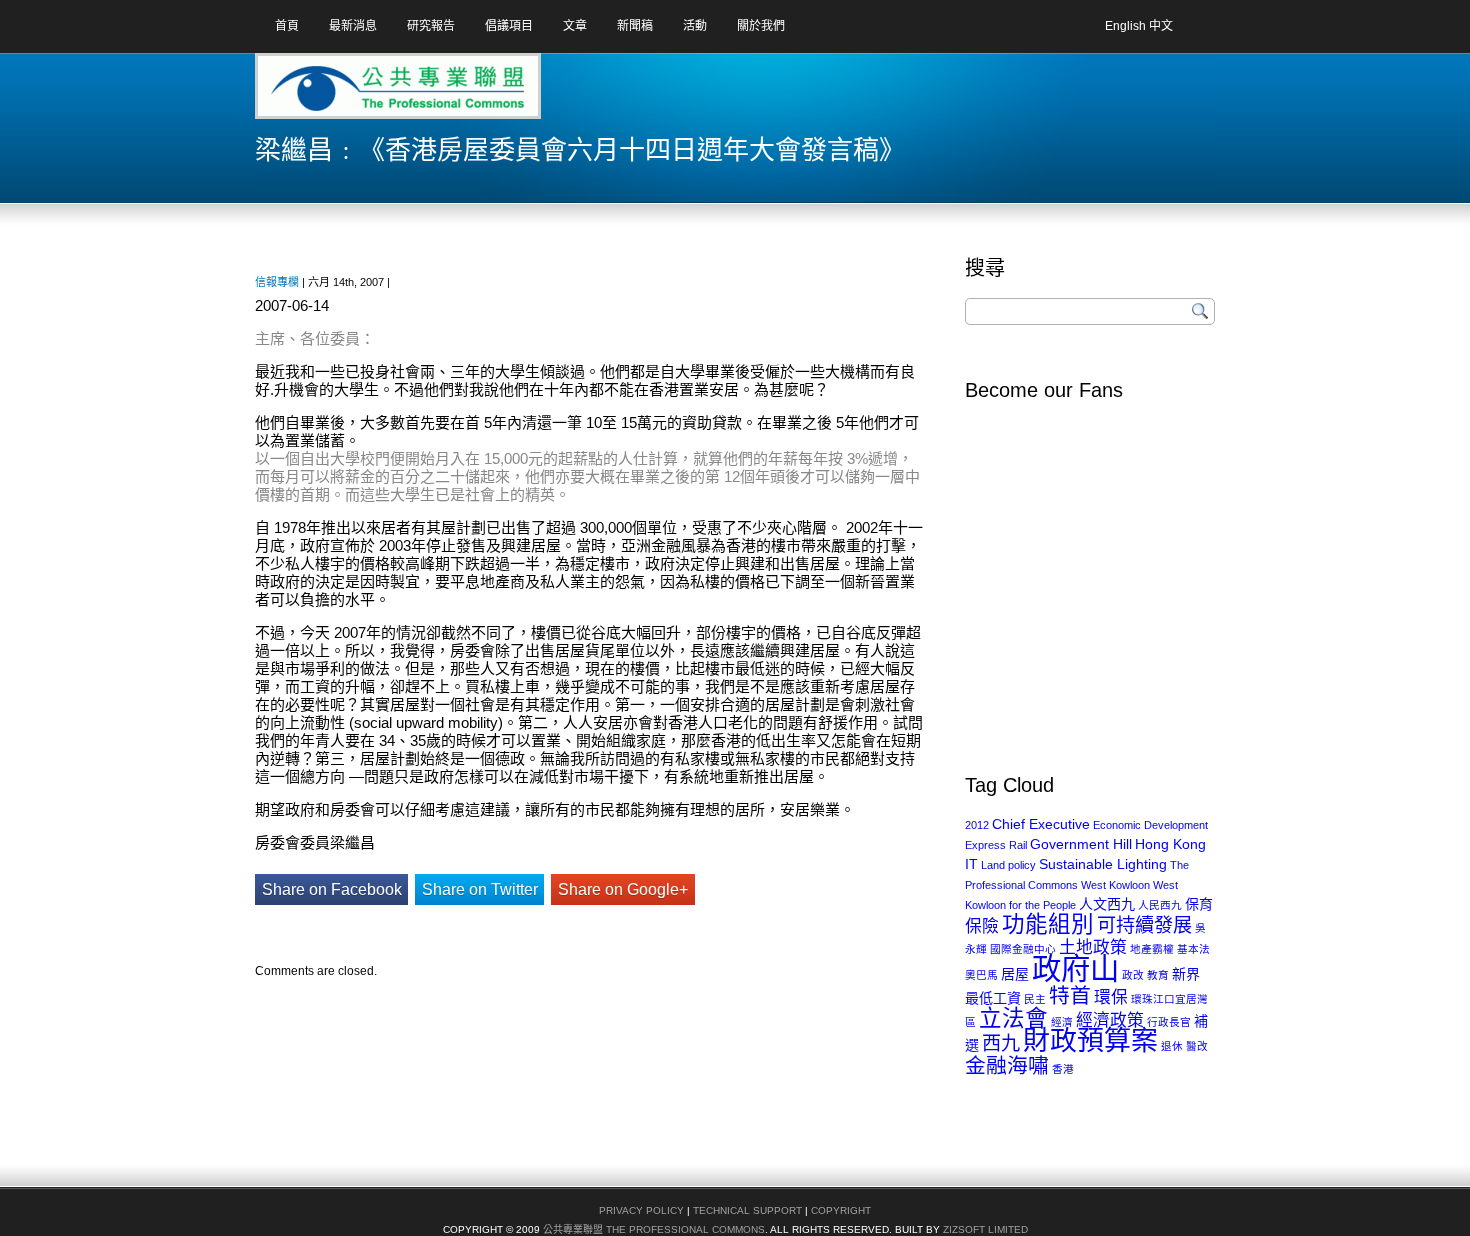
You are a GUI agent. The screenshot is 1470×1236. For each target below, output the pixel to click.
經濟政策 (1110, 1020)
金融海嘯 (1007, 1065)
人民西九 (1160, 905)
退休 (1172, 1046)
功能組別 (1048, 924)
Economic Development (1150, 825)
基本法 (1193, 949)
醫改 (1197, 1046)
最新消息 (353, 26)
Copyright (841, 1210)
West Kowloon (1115, 885)
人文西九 (1107, 904)
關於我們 (761, 26)
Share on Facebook (332, 889)
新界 (1186, 974)
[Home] (334, 93)
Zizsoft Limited (985, 1229)
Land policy (1008, 865)
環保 (1111, 997)
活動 (695, 26)
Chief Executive (1041, 824)
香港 (1063, 1069)
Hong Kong (1170, 844)
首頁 (287, 26)
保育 (1199, 904)
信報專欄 (277, 282)
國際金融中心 (1023, 949)
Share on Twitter (480, 889)
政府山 (1075, 968)
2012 (977, 825)
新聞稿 (635, 26)
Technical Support (747, 1210)
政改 (1133, 975)
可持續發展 (1144, 925)
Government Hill (1081, 844)
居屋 (1015, 974)
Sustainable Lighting (1103, 864)
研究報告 (431, 26)
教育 (1158, 975)
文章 (575, 26)
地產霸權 (1152, 949)
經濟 (1062, 1022)
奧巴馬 (981, 975)
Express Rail (996, 845)
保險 (982, 926)
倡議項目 (509, 26)
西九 (1001, 1043)
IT (971, 864)
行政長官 (1169, 1022)
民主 (1035, 999)
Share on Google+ (623, 889)
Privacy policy (641, 1210)
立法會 (1013, 1018)
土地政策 (1093, 947)
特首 (1070, 995)
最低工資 (993, 998)
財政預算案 (1090, 1041)
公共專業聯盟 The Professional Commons (654, 1229)
